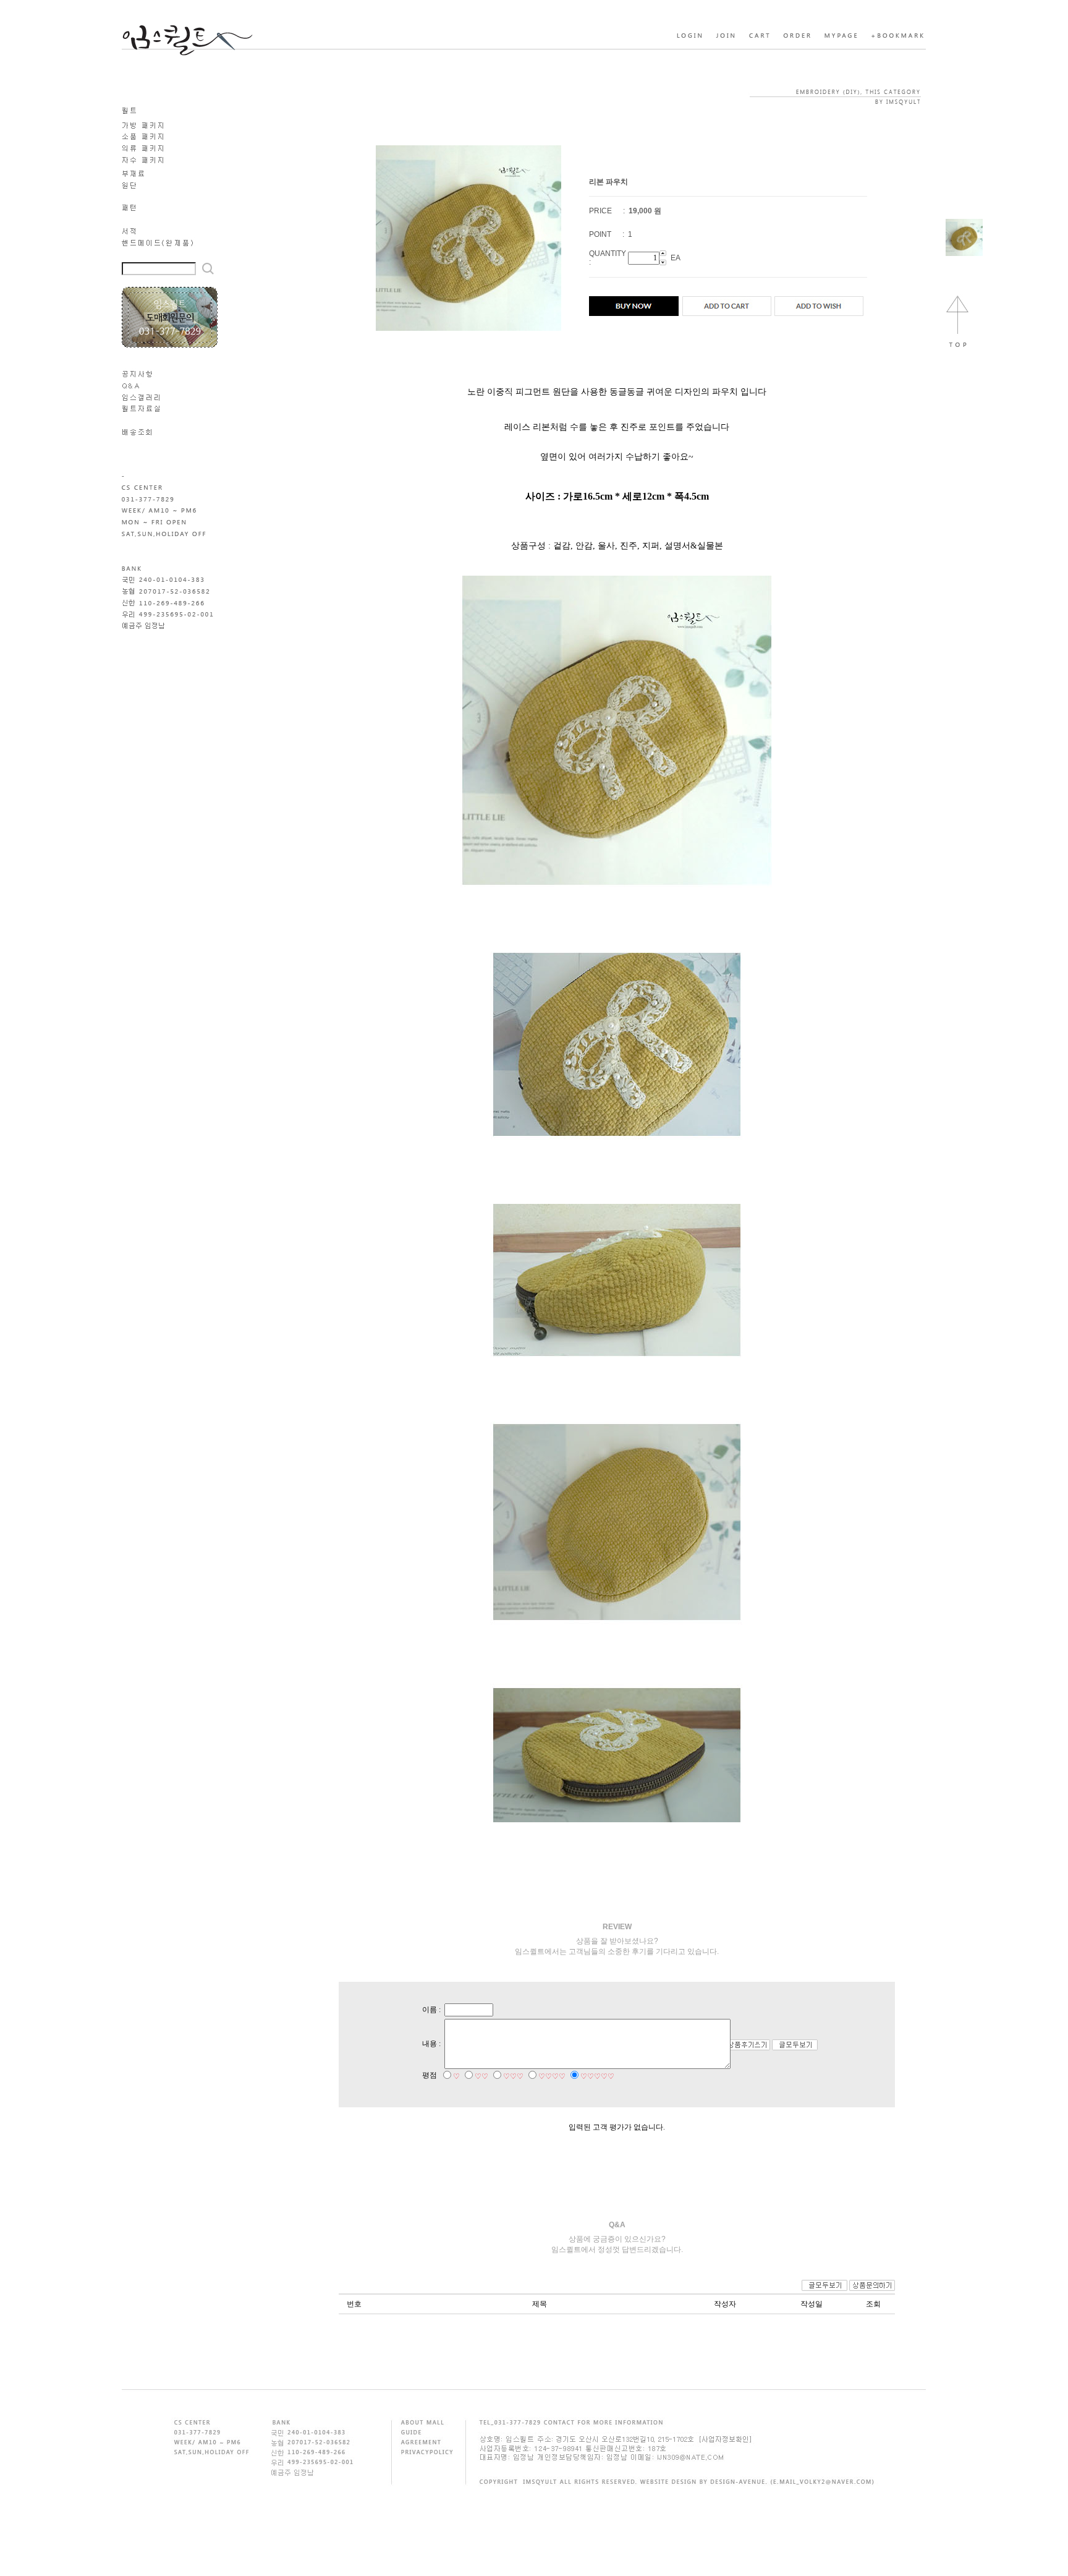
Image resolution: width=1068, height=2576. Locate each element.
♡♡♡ (513, 2076)
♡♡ (481, 2076)
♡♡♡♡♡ (597, 2076)
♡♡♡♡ (552, 2076)
